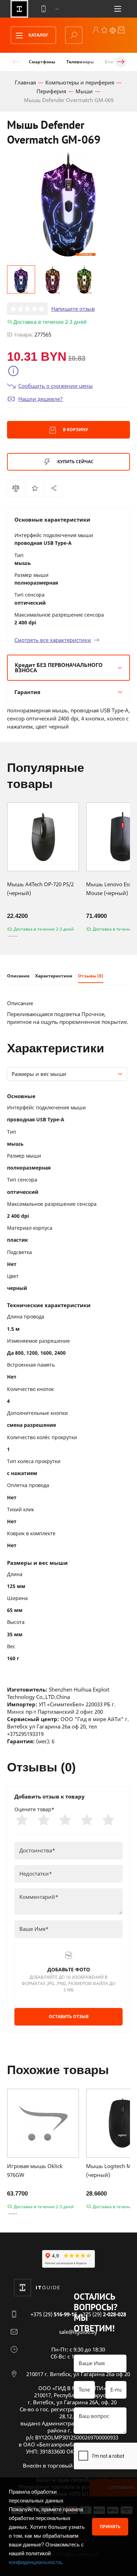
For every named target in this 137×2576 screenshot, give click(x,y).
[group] (68, 204)
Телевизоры (80, 62)
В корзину (75, 430)
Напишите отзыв (73, 309)
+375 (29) (54, 2314)
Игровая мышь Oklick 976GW (35, 2170)
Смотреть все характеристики (53, 640)
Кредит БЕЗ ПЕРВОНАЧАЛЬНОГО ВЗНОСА (59, 667)
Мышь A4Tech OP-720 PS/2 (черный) (40, 889)
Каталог (38, 35)
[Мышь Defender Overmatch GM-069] (54, 488)
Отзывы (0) (91, 976)
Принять (110, 2527)
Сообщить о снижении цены (56, 386)
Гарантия (27, 692)
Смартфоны (42, 62)
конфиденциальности (35, 2562)
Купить (75, 462)
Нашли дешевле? (41, 399)
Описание (18, 976)
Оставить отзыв (69, 2017)
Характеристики (54, 976)
